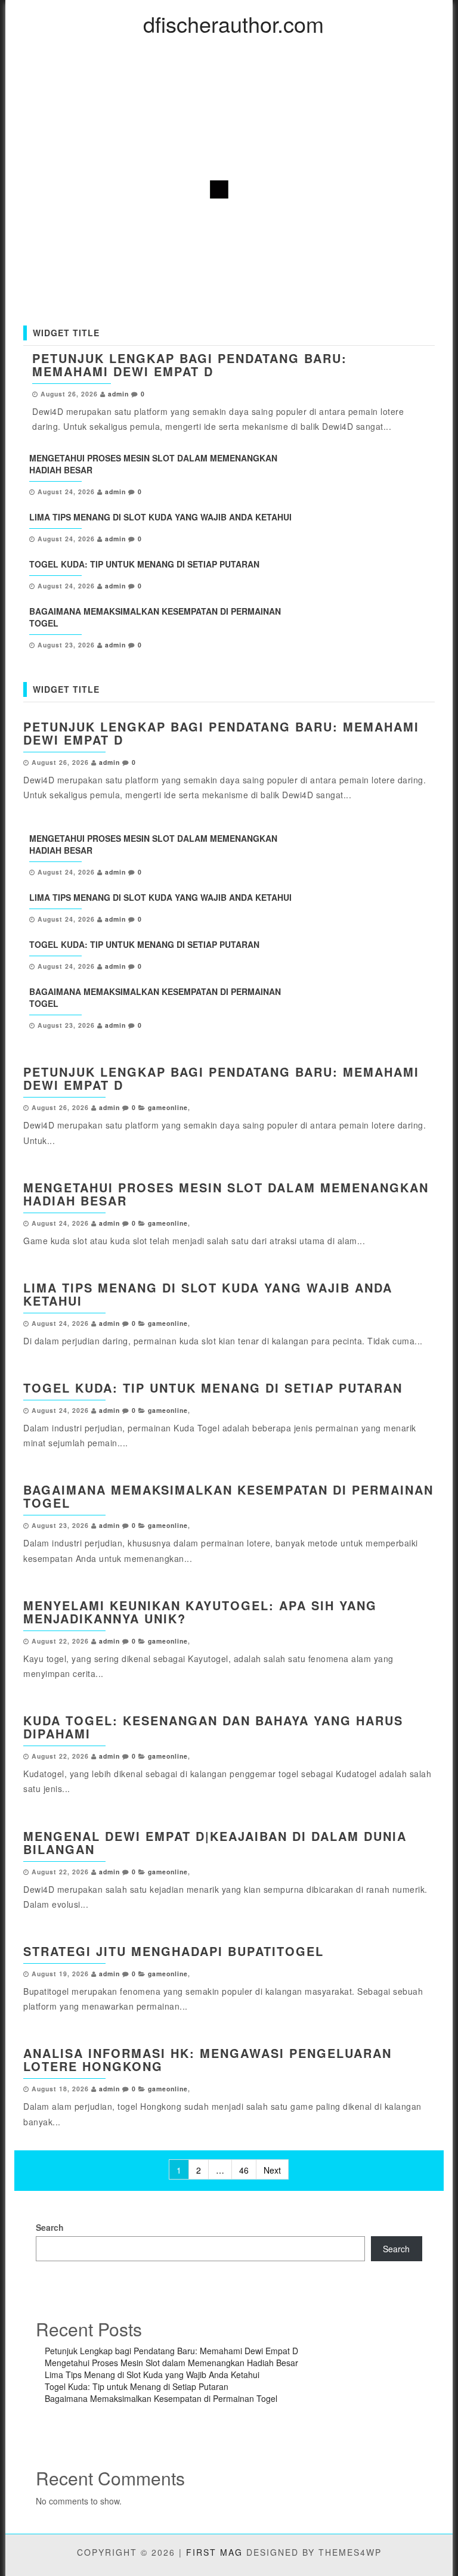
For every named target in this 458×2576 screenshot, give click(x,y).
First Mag (214, 2552)
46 (244, 2170)
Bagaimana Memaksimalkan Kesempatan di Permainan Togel (228, 1496)
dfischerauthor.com (233, 24)
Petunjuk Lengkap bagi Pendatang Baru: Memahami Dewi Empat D (190, 365)
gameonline (168, 1107)
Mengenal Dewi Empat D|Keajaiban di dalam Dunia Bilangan (215, 1842)
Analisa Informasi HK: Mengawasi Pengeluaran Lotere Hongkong (208, 2059)
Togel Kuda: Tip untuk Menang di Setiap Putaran (144, 564)
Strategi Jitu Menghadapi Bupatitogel (174, 1951)
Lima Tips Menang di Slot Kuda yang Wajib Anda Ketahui (160, 517)
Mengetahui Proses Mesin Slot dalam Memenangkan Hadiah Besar (226, 1194)
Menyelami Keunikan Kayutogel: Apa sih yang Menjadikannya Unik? (200, 1612)
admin (118, 394)
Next (272, 2170)
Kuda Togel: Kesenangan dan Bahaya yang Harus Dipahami (213, 1727)
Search (50, 2227)
